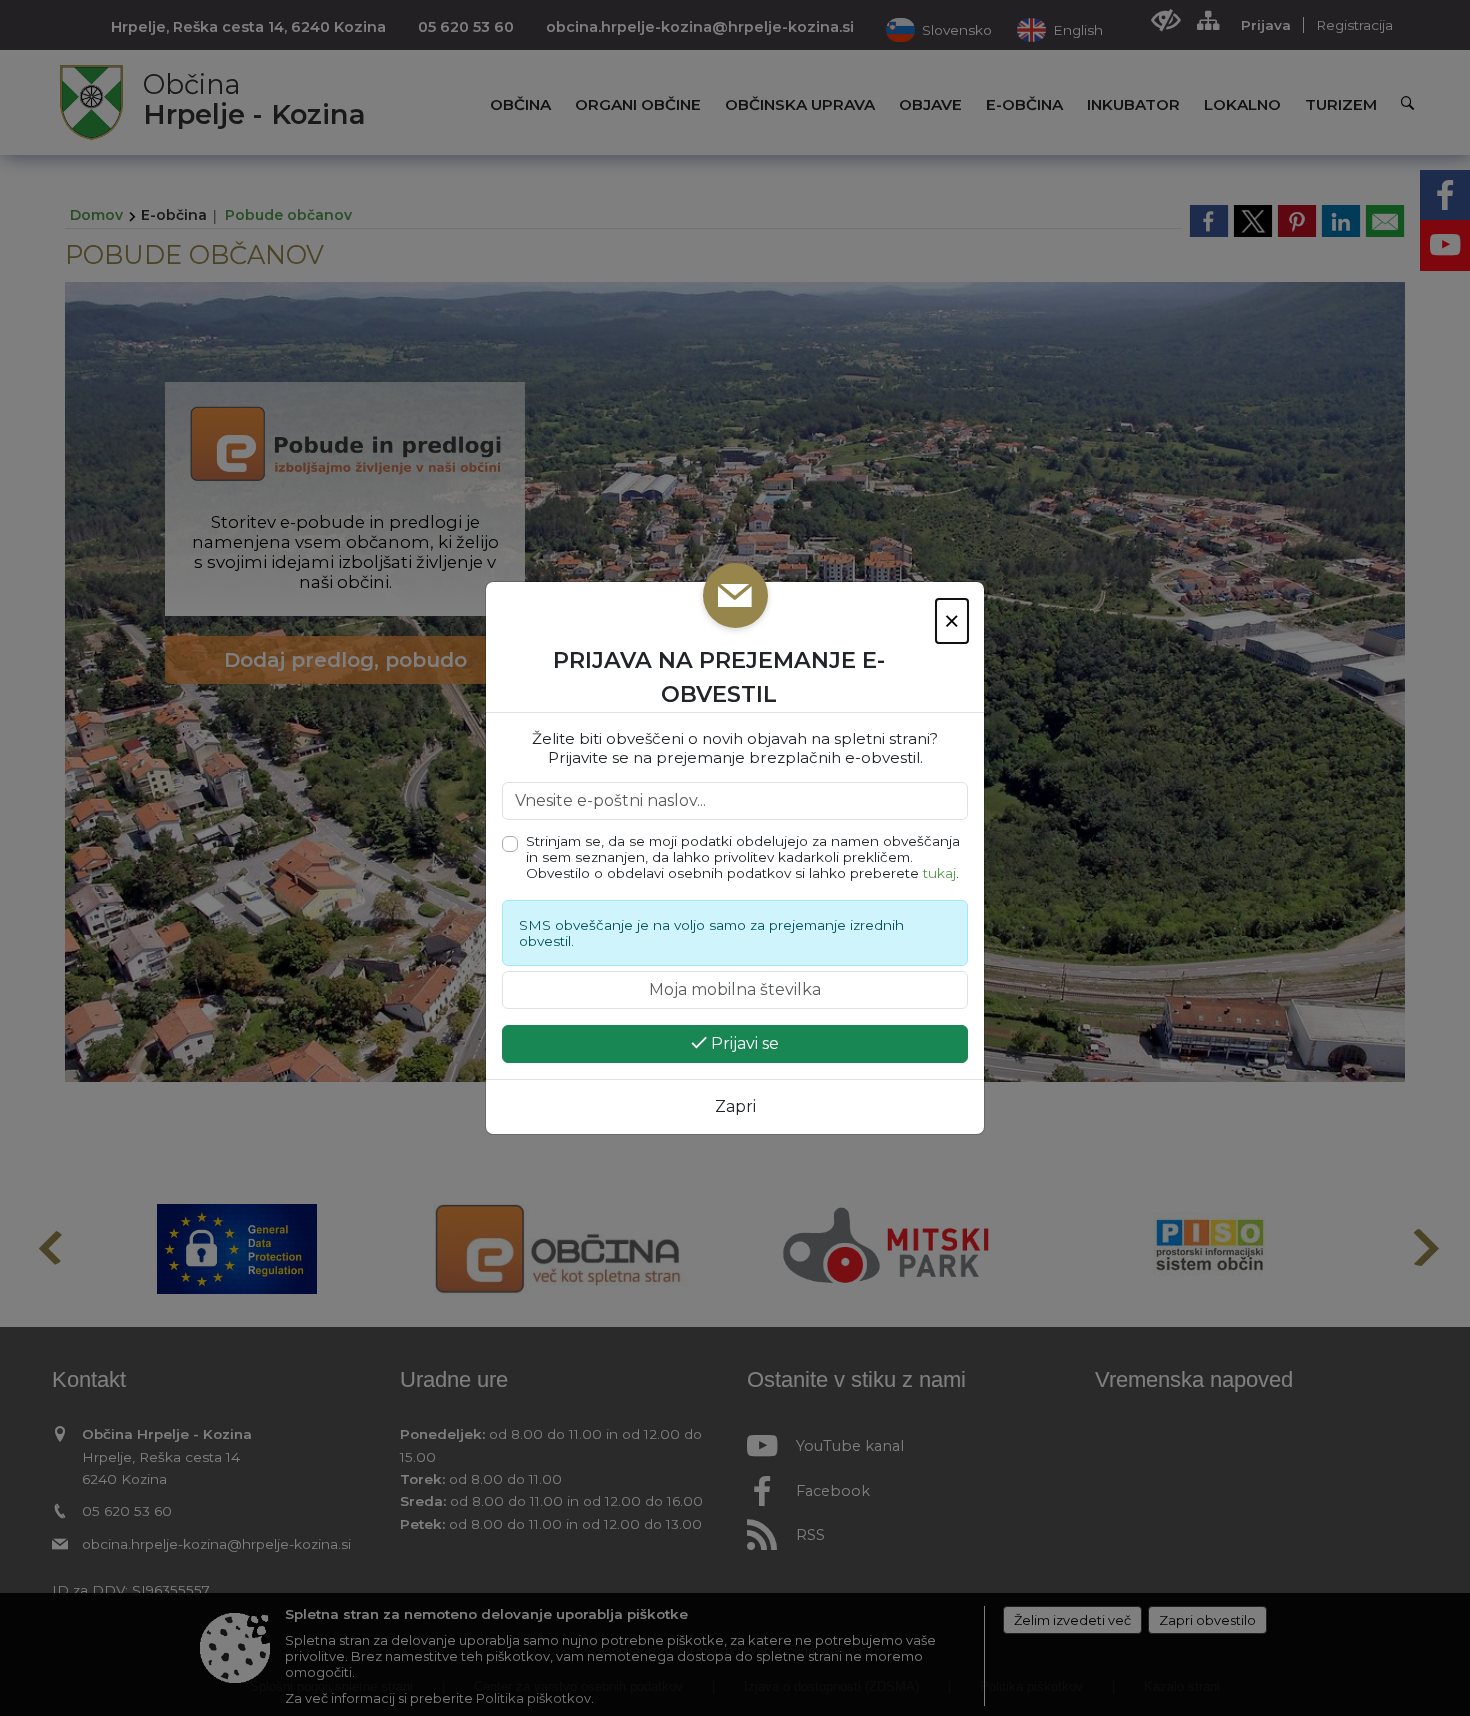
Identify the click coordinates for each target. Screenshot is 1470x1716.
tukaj (939, 873)
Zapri (735, 1106)
